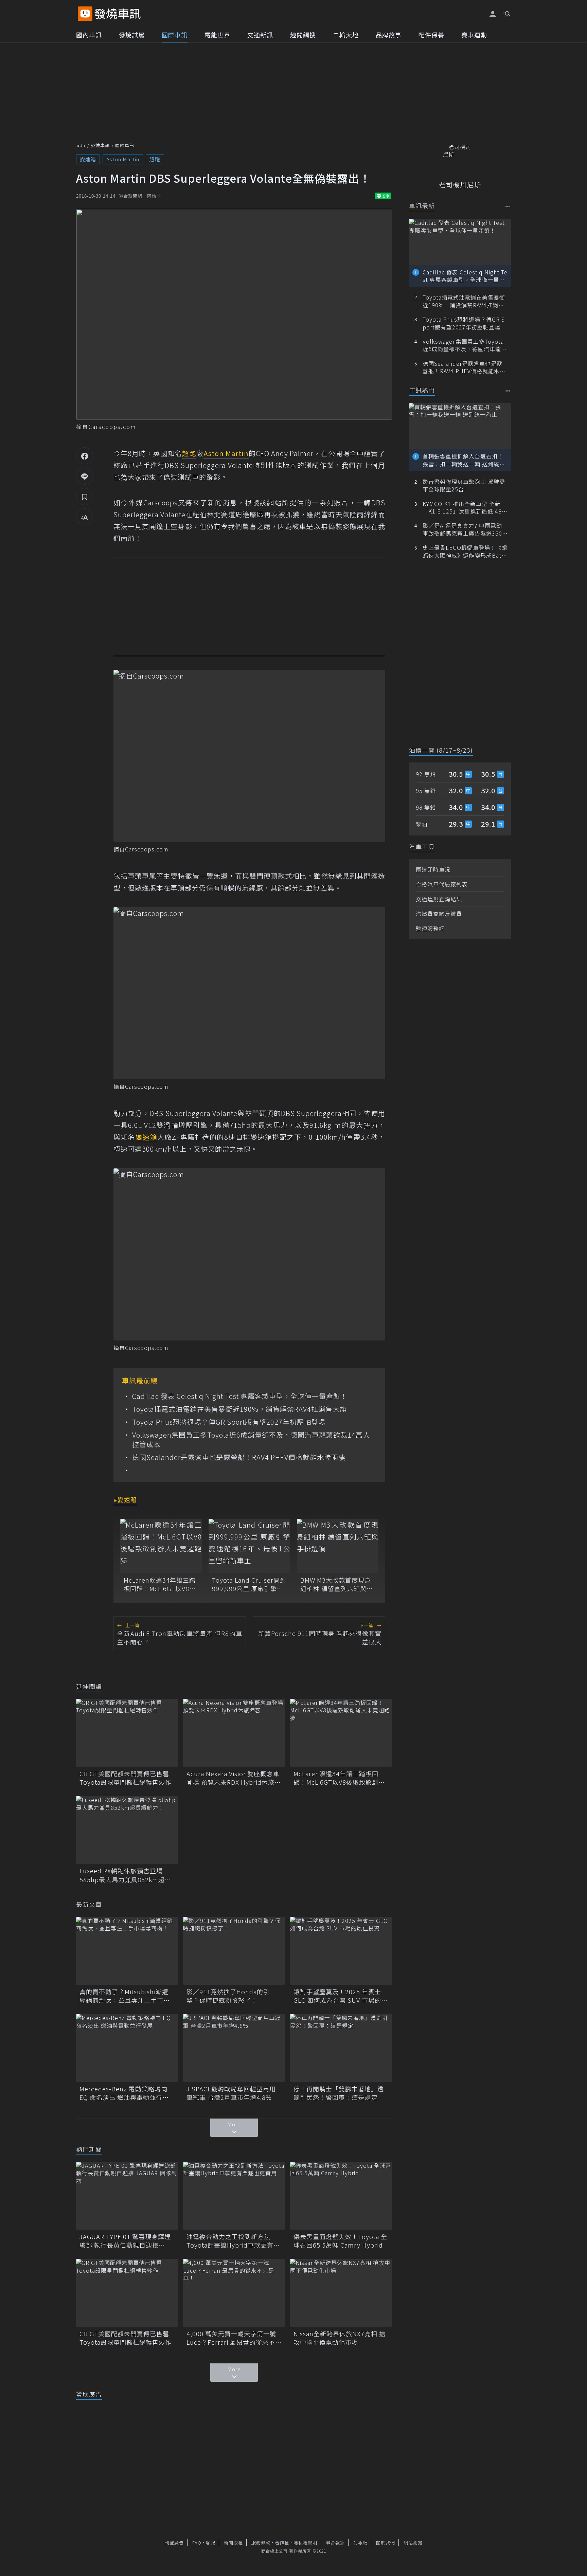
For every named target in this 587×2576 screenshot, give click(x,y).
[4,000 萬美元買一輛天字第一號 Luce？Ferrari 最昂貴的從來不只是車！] (234, 2293)
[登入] (493, 14)
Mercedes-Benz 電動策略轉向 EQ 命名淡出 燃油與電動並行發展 (124, 2093)
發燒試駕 (132, 35)
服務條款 (261, 2543)
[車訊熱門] (508, 391)
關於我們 (386, 2543)
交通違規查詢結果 (439, 899)
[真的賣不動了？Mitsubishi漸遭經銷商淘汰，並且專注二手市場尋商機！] (127, 1951)
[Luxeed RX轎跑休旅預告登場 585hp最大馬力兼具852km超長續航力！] (127, 1830)
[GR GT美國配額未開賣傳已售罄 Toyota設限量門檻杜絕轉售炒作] (127, 1733)
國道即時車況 (433, 869)
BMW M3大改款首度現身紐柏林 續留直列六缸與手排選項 (337, 1584)
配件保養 (431, 35)
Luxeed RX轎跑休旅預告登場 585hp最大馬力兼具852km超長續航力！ (125, 1875)
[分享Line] (85, 476)
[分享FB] (85, 456)
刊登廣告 (174, 2543)
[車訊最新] (508, 206)
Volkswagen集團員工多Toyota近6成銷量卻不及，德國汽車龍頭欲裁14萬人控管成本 (251, 1440)
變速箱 (88, 159)
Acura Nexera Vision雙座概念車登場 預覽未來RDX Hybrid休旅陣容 (234, 1778)
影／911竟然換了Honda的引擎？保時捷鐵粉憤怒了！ (228, 1996)
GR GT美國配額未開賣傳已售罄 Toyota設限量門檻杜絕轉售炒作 (127, 1778)
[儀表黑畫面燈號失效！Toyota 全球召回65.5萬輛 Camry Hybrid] (341, 2196)
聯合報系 (335, 2543)
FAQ (197, 2543)
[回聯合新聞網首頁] (85, 14)
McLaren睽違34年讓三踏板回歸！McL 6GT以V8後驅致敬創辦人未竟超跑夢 (160, 1584)
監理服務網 (430, 929)
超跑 (155, 159)
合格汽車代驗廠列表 (442, 884)
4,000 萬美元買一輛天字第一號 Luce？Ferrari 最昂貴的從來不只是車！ (234, 2338)
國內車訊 (89, 35)
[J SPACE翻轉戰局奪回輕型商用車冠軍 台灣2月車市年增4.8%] (234, 2048)
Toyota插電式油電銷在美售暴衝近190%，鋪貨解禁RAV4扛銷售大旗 (239, 1409)
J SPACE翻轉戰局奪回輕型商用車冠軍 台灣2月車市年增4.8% (231, 2093)
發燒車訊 (100, 145)
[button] (506, 14)
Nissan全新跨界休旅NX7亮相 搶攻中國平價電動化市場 (340, 2338)
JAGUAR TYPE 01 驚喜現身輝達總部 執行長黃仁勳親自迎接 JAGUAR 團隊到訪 (125, 2241)
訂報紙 (360, 2543)
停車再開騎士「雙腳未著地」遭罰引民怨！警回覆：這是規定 (339, 2093)
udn (81, 145)
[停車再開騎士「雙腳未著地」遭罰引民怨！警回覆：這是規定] (341, 2048)
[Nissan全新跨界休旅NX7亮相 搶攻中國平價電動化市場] (341, 2293)
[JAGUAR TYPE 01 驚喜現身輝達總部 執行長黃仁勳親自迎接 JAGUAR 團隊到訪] (127, 2196)
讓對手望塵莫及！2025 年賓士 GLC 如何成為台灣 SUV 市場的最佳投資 (341, 1996)
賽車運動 (474, 35)
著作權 (282, 2543)
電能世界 (217, 35)
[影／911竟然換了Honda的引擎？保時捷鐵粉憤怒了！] (234, 1951)
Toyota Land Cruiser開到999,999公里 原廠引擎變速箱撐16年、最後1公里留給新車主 (249, 1584)
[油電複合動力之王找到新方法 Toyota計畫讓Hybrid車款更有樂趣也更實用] (234, 2196)
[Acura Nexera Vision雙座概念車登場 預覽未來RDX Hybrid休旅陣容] (234, 1733)
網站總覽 (413, 2543)
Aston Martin (123, 159)
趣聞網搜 (303, 35)
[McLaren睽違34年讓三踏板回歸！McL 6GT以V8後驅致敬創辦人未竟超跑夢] (161, 1546)
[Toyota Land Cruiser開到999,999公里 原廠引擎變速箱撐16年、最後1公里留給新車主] (249, 1546)
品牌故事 (389, 35)
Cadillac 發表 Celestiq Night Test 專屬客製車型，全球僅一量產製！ (240, 1396)
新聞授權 (233, 2543)
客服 (211, 2543)
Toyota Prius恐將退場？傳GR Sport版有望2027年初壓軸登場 (229, 1422)
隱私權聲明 (305, 2543)
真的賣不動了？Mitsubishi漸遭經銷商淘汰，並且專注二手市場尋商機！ (125, 1996)
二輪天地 (346, 35)
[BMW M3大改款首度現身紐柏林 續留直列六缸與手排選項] (338, 1546)
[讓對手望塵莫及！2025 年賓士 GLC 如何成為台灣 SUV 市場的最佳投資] (341, 1951)
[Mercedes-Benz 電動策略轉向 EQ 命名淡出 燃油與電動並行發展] (127, 2048)
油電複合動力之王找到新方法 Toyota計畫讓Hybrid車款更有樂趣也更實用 (233, 2241)
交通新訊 (260, 35)
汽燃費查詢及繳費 (439, 914)
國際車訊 (175, 35)
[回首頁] (118, 14)
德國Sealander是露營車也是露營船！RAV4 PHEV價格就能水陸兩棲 (239, 1457)
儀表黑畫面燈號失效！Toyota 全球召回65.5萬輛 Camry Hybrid (340, 2241)
